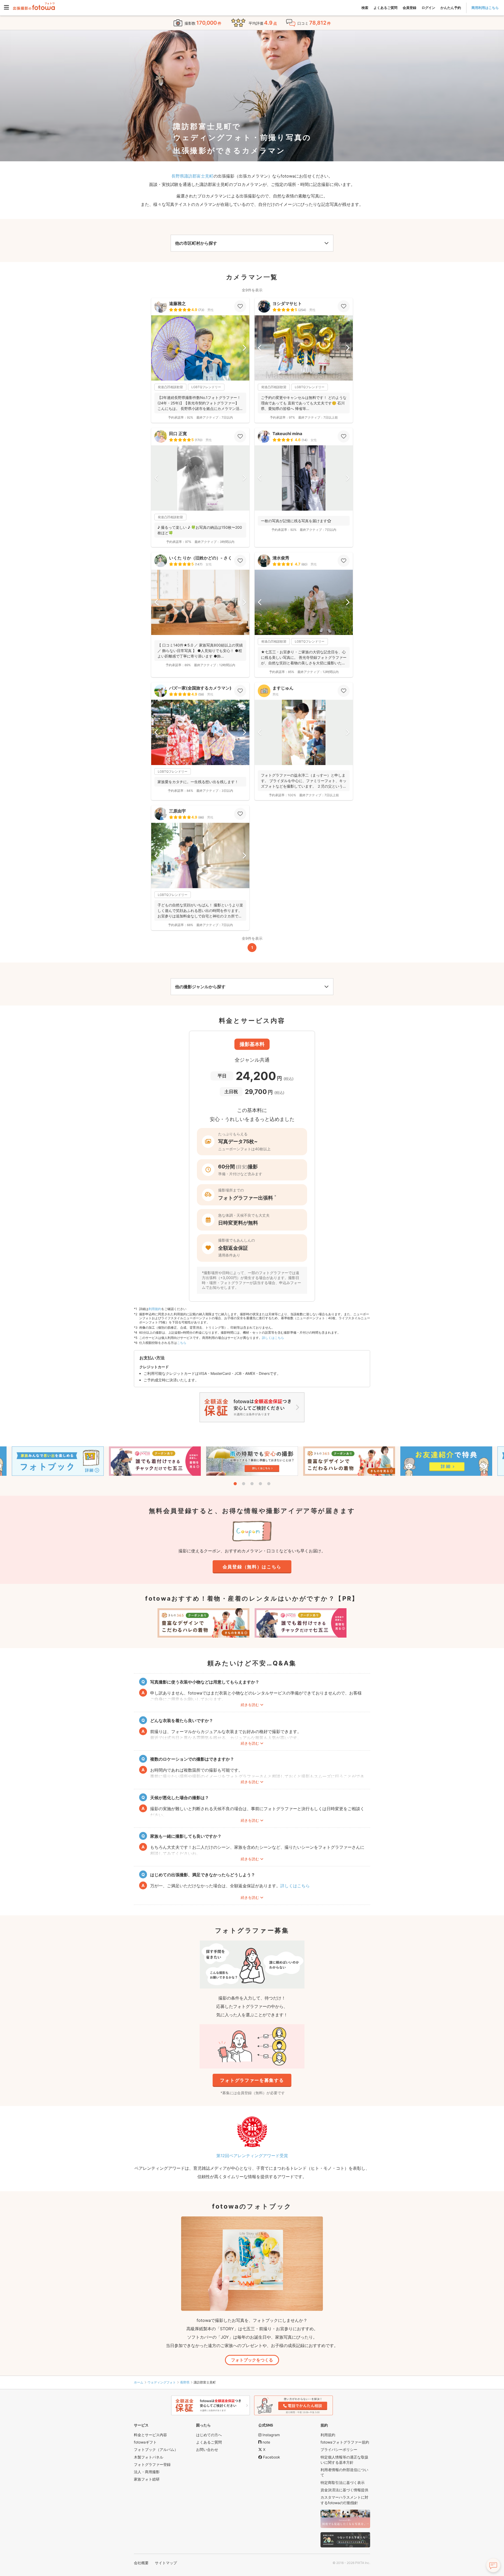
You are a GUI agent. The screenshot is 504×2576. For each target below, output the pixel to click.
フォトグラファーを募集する (252, 2080)
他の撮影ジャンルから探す (200, 987)
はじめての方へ (209, 2435)
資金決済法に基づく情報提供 (344, 2490)
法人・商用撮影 (147, 2472)
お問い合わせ (207, 2449)
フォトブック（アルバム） (156, 2449)
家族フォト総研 (147, 2479)
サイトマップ (166, 2563)
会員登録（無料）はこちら (252, 1567)
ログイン (428, 8)
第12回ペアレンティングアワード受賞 (252, 2156)
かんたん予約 (451, 8)
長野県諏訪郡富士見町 (192, 176)
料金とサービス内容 (150, 2435)
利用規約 (155, 1309)
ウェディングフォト (162, 2382)
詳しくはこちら (273, 1338)
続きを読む (250, 1705)
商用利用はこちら (485, 8)
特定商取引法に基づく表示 (343, 2483)
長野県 (185, 2382)
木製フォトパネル (149, 2457)
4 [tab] (260, 1484)
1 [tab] (235, 1484)
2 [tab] (244, 1484)
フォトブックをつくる (252, 2360)
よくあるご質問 (385, 8)
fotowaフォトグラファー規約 (345, 2442)
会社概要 (141, 2563)
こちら (182, 1343)
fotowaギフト (145, 2442)
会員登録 (409, 8)
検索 (365, 8)
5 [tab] (269, 1484)
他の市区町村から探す (196, 243)
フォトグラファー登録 (152, 2464)
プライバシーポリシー (339, 2449)
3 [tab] (252, 1484)
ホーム (139, 2382)
